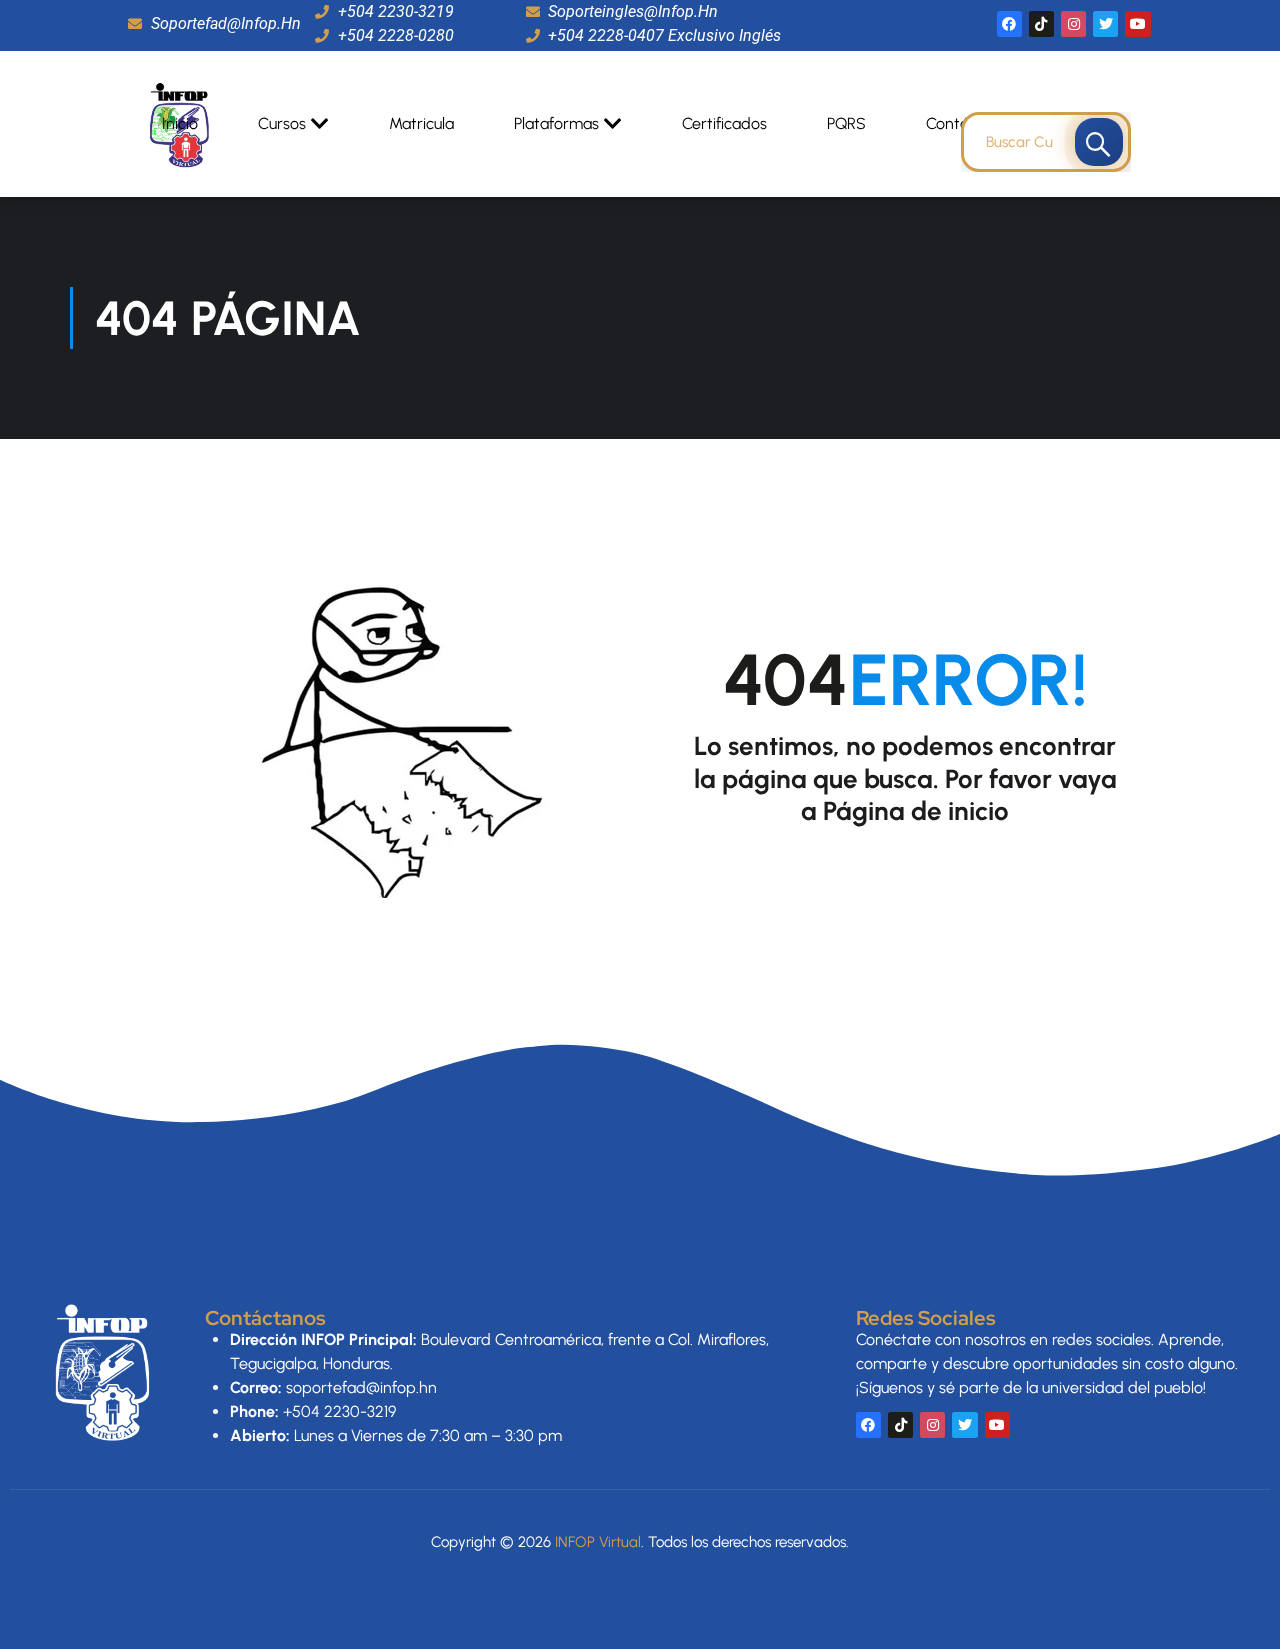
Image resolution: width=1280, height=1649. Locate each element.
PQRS (846, 123)
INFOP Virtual (598, 1542)
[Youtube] (1137, 23)
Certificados (724, 123)
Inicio (180, 123)
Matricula (421, 123)
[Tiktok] (1041, 23)
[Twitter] (1105, 23)
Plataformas (556, 123)
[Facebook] (1009, 23)
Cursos (282, 123)
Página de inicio (916, 811)
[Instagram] (1073, 23)
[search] (1099, 142)
